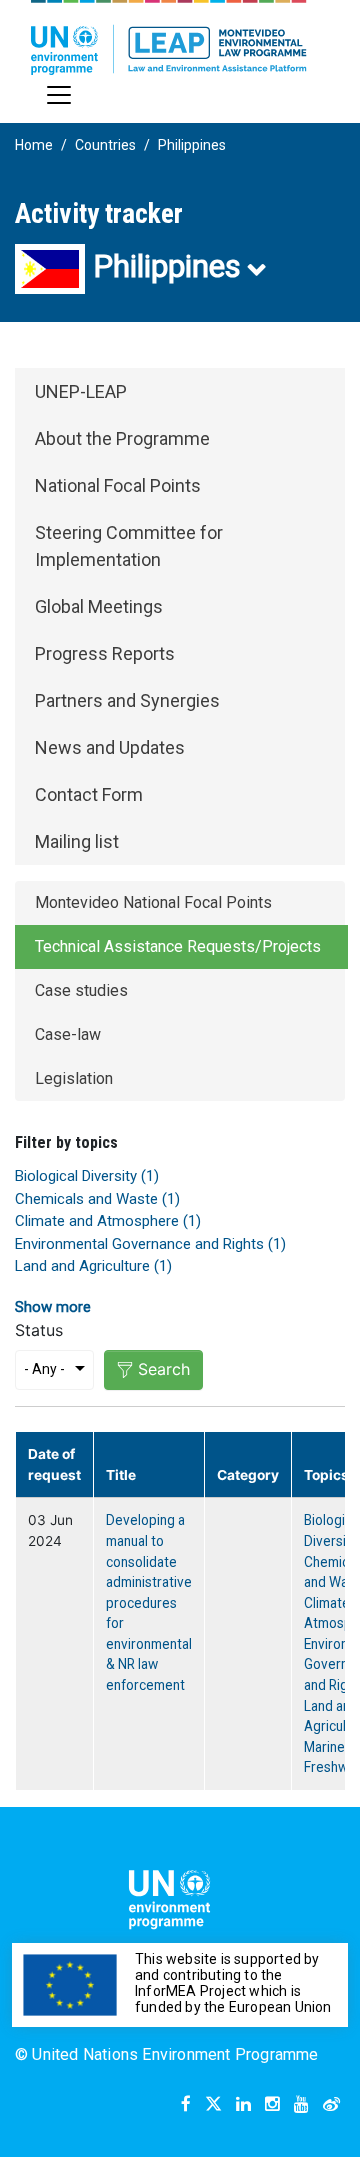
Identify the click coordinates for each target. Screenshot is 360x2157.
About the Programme (122, 438)
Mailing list (77, 841)
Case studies (81, 990)
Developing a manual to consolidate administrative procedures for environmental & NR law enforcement (149, 1602)
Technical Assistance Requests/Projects (178, 946)
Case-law (68, 1034)
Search (164, 1369)
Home (34, 145)
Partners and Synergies (127, 700)
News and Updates (110, 747)
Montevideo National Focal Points (153, 902)
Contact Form (89, 794)
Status (39, 1330)
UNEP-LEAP (81, 391)
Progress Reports (105, 653)
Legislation (74, 1078)
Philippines (192, 145)
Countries (105, 145)
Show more (53, 1307)
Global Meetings (99, 606)
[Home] (169, 37)
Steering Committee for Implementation (129, 546)
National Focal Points (118, 485)
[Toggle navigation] (59, 95)
